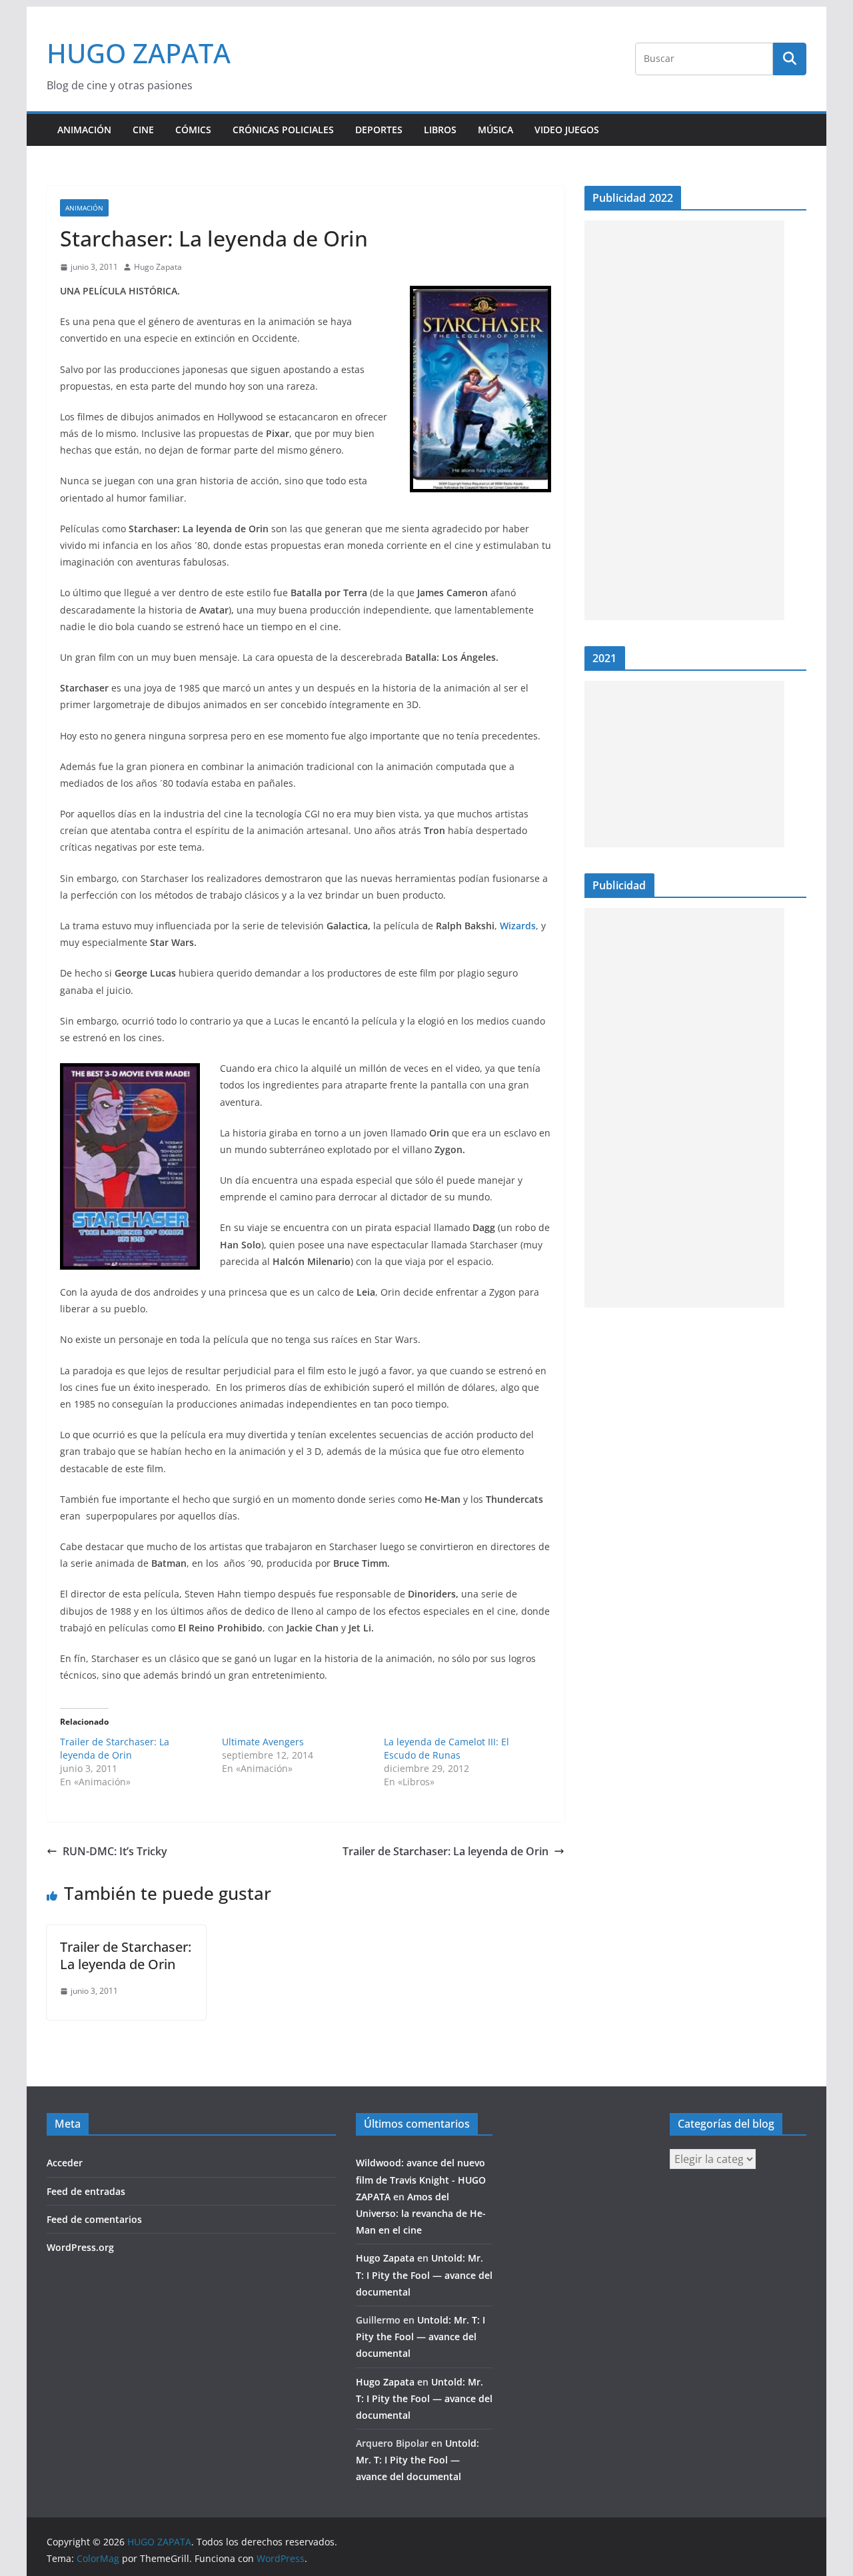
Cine (143, 130)
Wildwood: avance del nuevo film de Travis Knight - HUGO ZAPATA (421, 2179)
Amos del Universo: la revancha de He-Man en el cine (421, 2213)
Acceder (65, 2163)
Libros (440, 130)
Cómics (193, 130)
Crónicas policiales (283, 130)
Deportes (379, 130)
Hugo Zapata (158, 267)
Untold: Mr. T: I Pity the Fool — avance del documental (424, 2275)
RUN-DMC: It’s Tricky (115, 1851)
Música (495, 130)
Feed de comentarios (94, 2219)
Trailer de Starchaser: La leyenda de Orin (115, 1748)
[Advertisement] (684, 420)
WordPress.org (80, 2247)
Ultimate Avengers (263, 1742)
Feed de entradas (86, 2191)
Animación (84, 130)
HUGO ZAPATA (139, 53)
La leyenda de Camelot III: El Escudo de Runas (446, 1748)
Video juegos (567, 130)
